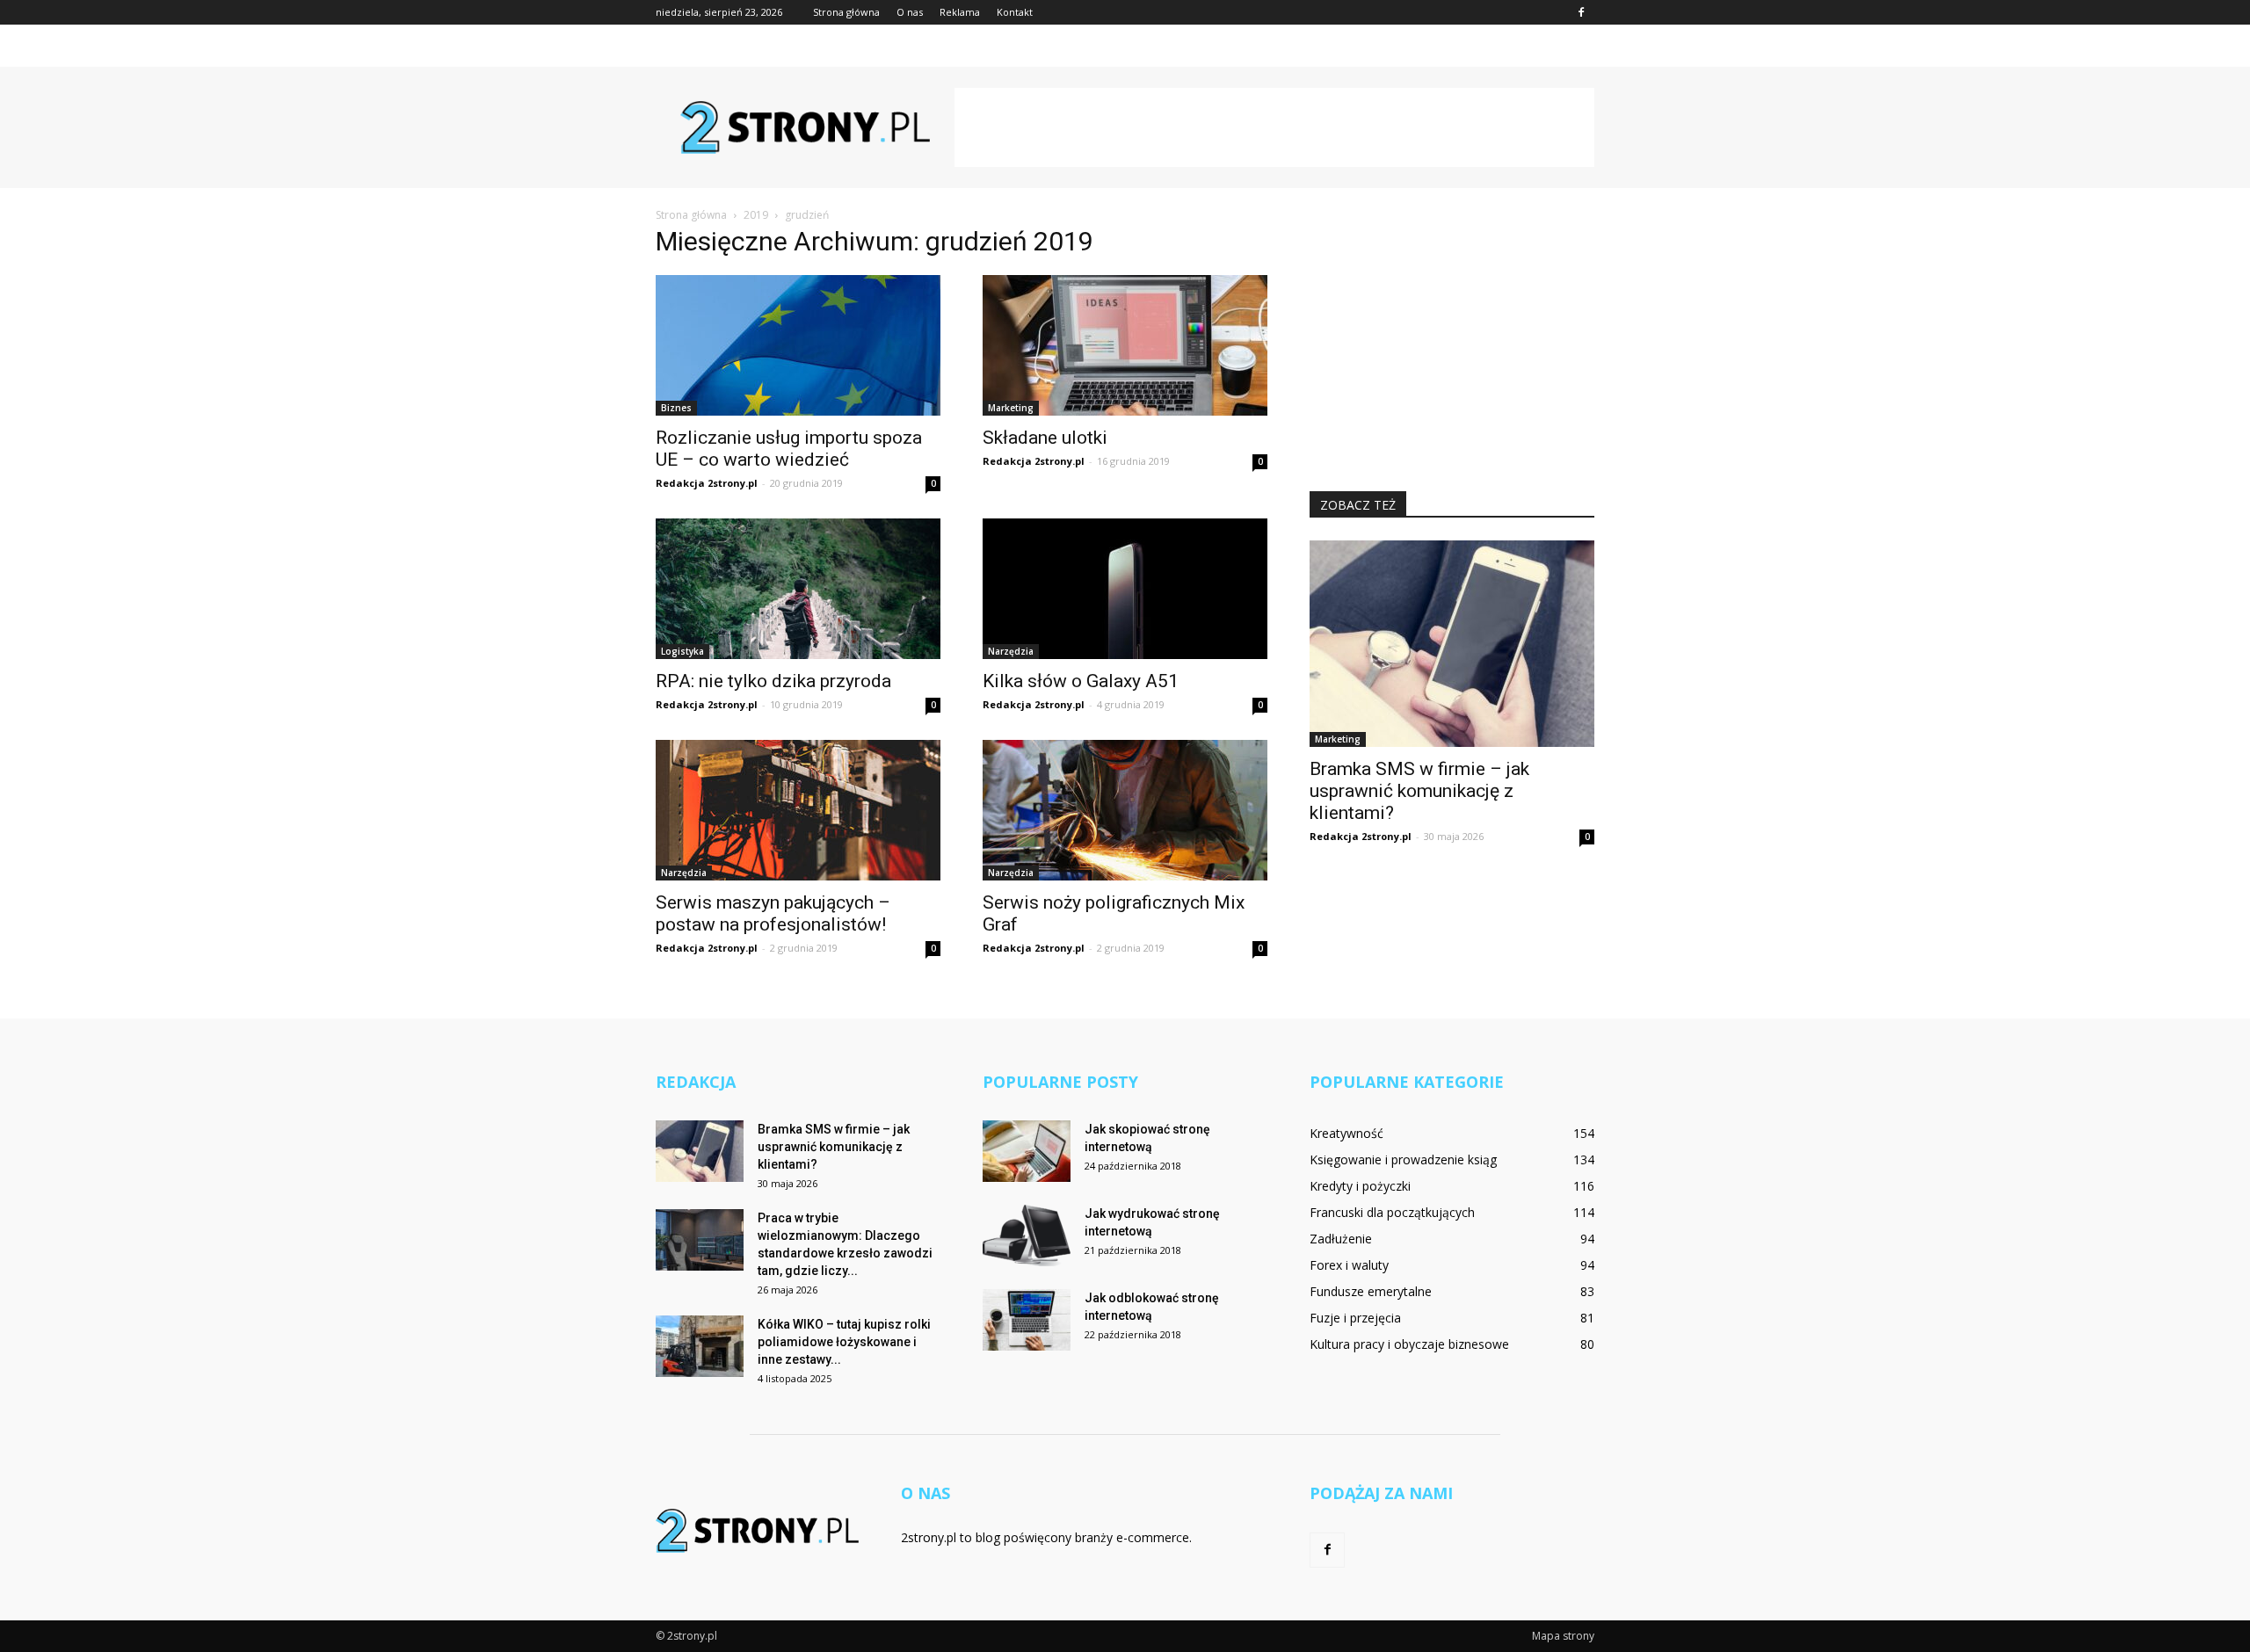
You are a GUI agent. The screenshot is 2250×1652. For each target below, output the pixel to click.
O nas (910, 12)
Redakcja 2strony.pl (707, 483)
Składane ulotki (1045, 438)
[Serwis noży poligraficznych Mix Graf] (1125, 810)
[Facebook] (1581, 12)
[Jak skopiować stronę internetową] (1027, 1151)
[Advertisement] (1274, 127)
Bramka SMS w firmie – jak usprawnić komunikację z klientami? (1419, 791)
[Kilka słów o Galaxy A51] (1125, 589)
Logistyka (682, 651)
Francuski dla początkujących (1392, 1212)
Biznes (676, 408)
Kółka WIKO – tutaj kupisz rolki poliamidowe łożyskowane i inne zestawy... (844, 1342)
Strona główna (846, 12)
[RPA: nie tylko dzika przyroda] (798, 589)
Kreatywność (1346, 1133)
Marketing (1011, 408)
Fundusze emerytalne (1371, 1291)
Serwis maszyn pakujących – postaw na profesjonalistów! (773, 913)
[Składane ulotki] (1125, 345)
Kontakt (1015, 12)
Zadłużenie (1341, 1239)
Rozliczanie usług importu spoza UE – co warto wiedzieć (789, 449)
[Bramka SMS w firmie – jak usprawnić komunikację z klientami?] (1452, 644)
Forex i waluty (1349, 1265)
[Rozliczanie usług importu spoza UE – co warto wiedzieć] (798, 345)
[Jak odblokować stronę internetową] (1027, 1320)
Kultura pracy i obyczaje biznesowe (1409, 1344)
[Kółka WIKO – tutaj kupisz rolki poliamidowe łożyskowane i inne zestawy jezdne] (700, 1346)
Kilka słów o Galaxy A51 (1081, 681)
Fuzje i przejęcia (1355, 1318)
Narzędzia (1011, 651)
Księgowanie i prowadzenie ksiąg (1403, 1159)
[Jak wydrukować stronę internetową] (1027, 1235)
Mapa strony (1563, 1636)
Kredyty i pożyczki (1360, 1186)
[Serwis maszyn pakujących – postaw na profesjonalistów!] (798, 810)
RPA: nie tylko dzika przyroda (773, 681)
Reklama (960, 12)
